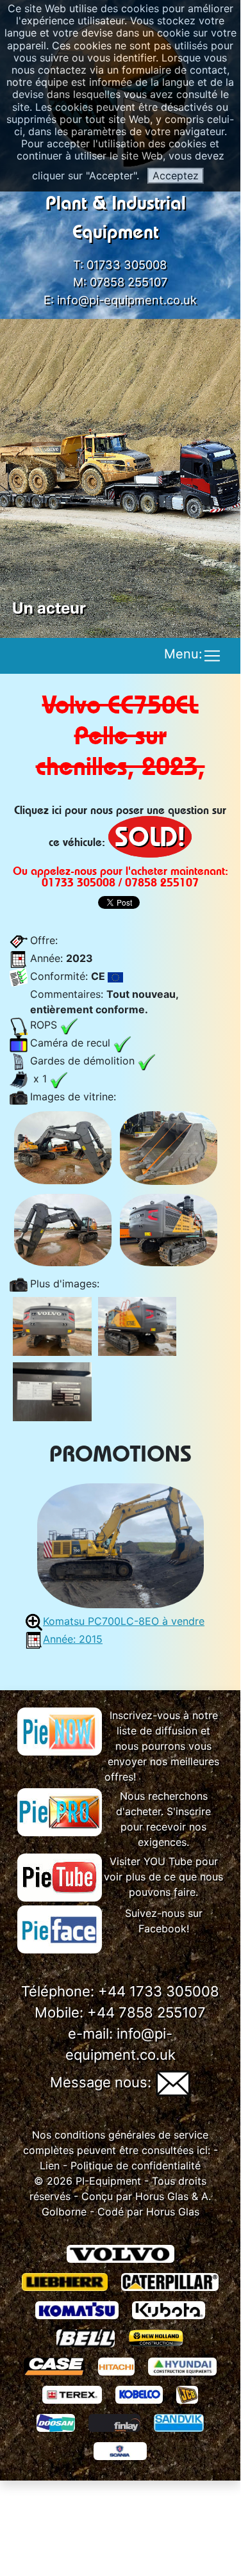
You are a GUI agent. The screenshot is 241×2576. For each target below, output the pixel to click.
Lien (50, 2165)
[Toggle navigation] (212, 656)
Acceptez (176, 175)
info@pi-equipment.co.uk (127, 300)
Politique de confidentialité (136, 2165)
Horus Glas (162, 2196)
